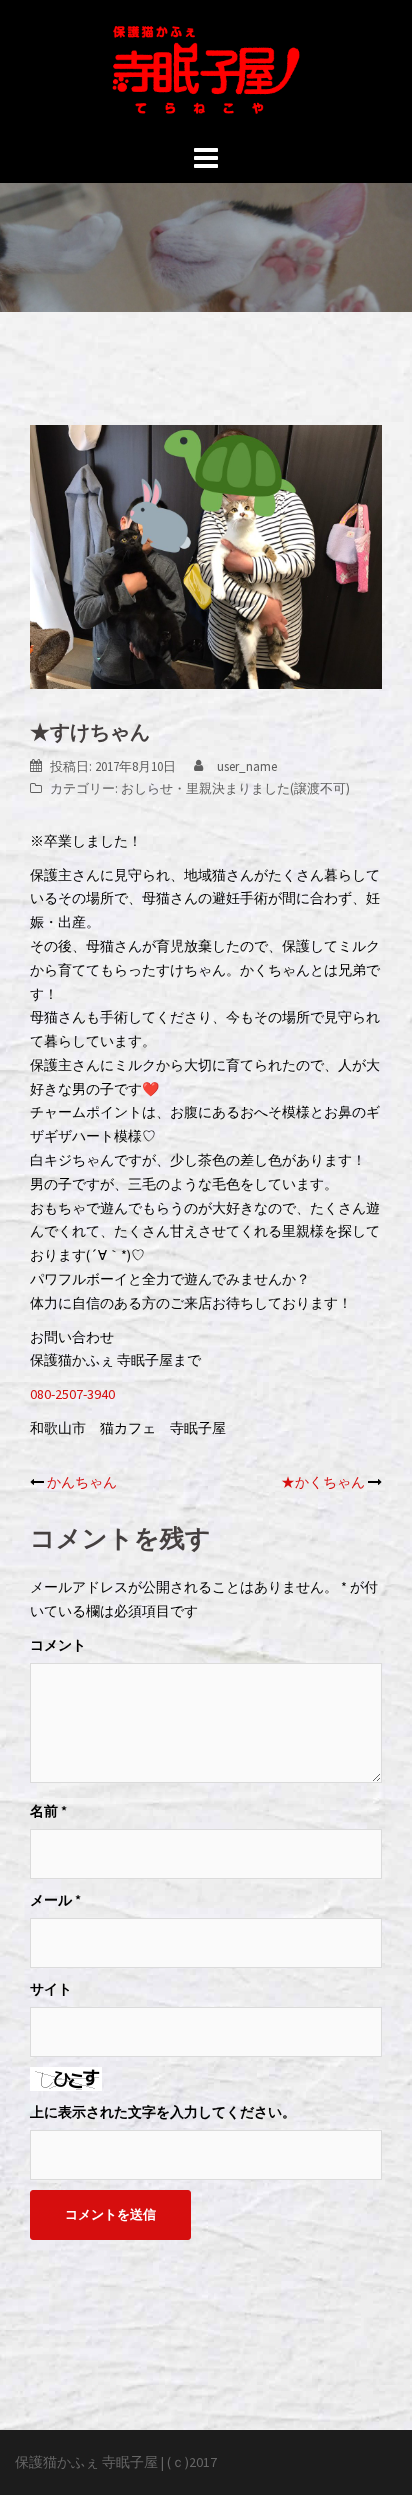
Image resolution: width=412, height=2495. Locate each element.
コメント (58, 1645)
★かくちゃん (323, 1482)
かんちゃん (82, 1482)
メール (55, 1900)
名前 (48, 1811)
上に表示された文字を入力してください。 (163, 2112)
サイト (51, 1989)
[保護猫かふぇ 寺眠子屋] (206, 68)
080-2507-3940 (72, 1394)
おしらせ (147, 788)
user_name (247, 766)
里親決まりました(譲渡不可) (268, 788)
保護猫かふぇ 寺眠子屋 (86, 2462)
